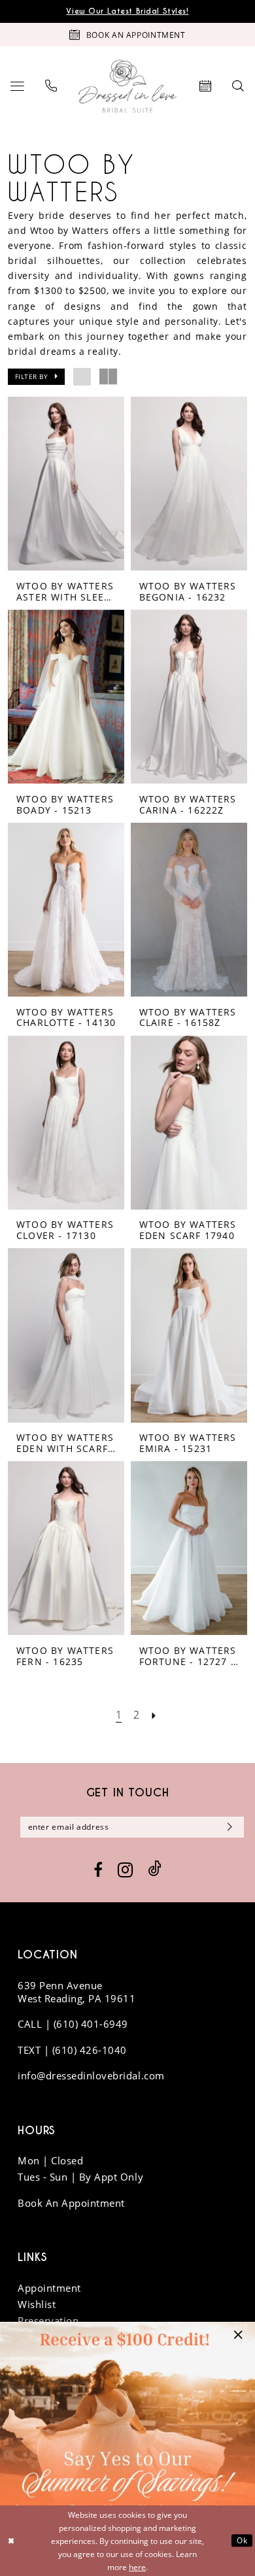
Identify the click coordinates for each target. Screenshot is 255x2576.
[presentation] (66, 484)
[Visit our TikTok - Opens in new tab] (155, 1869)
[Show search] (239, 87)
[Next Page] (154, 1715)
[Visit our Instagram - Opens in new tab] (125, 1870)
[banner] (127, 87)
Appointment (49, 2288)
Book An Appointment (71, 2203)
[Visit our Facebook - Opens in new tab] (98, 1870)
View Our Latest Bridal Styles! (127, 11)
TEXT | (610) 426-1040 (72, 2050)
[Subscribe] (227, 1827)
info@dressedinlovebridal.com (91, 2075)
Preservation (48, 2320)
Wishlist (37, 2304)
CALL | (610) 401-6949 (73, 2024)
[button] (17, 87)
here (137, 2567)
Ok (242, 2540)
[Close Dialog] (11, 2540)
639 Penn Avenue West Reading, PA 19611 (76, 1992)
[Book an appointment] (206, 87)
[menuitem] (17, 87)
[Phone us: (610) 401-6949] (51, 87)
